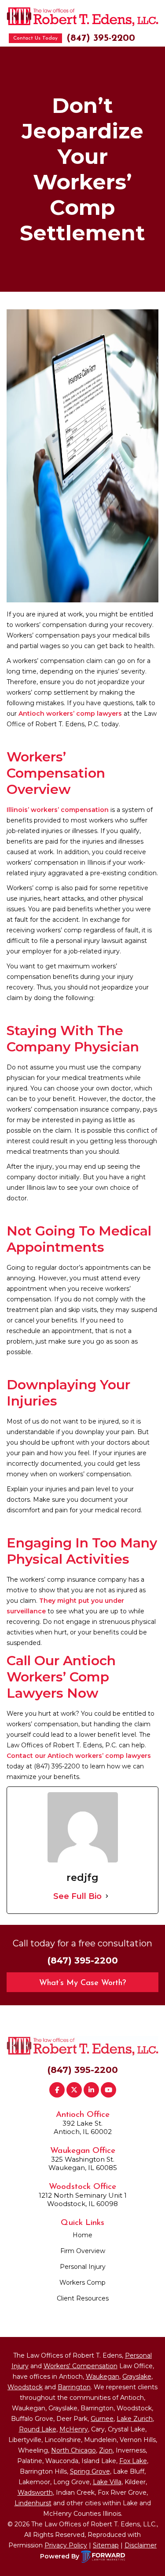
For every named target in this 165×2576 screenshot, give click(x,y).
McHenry (74, 2429)
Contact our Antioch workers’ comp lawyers (79, 1756)
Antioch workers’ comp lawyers (70, 714)
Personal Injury (83, 2267)
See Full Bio (77, 1896)
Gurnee (102, 2419)
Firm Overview (83, 2251)
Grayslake (137, 2377)
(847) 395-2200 (101, 38)
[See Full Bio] (107, 1896)
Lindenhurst (33, 2503)
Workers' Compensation (81, 2366)
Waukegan (103, 2377)
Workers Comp (82, 2283)
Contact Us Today (35, 38)
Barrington (74, 2387)
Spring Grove (90, 2471)
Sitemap (106, 2545)
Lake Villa (107, 2482)
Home (82, 2235)
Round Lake (38, 2429)
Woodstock (25, 2387)
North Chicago (73, 2450)
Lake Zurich (135, 2419)
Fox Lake (133, 2461)
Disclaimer (141, 2545)
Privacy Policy (66, 2545)
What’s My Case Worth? (82, 1983)
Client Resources (83, 2298)
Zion (106, 2450)
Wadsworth (35, 2493)
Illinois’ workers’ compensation (58, 810)
